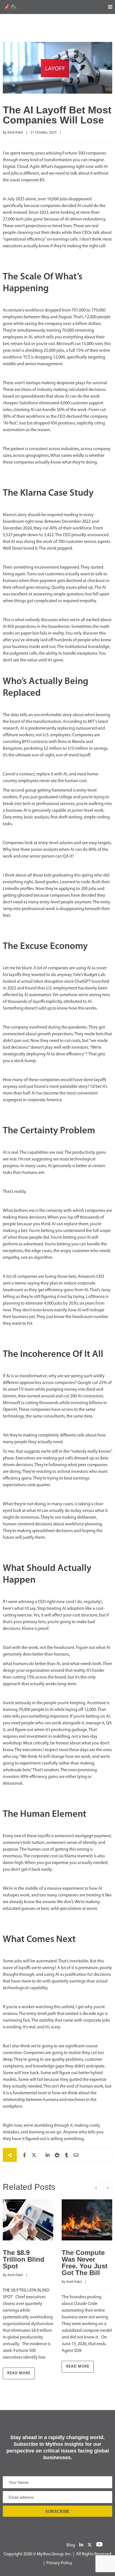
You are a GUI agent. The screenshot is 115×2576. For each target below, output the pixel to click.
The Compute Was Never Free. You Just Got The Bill (85, 2263)
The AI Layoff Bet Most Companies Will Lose (57, 115)
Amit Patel (15, 133)
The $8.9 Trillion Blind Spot (24, 2259)
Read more (19, 2373)
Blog (71, 2545)
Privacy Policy (59, 2563)
